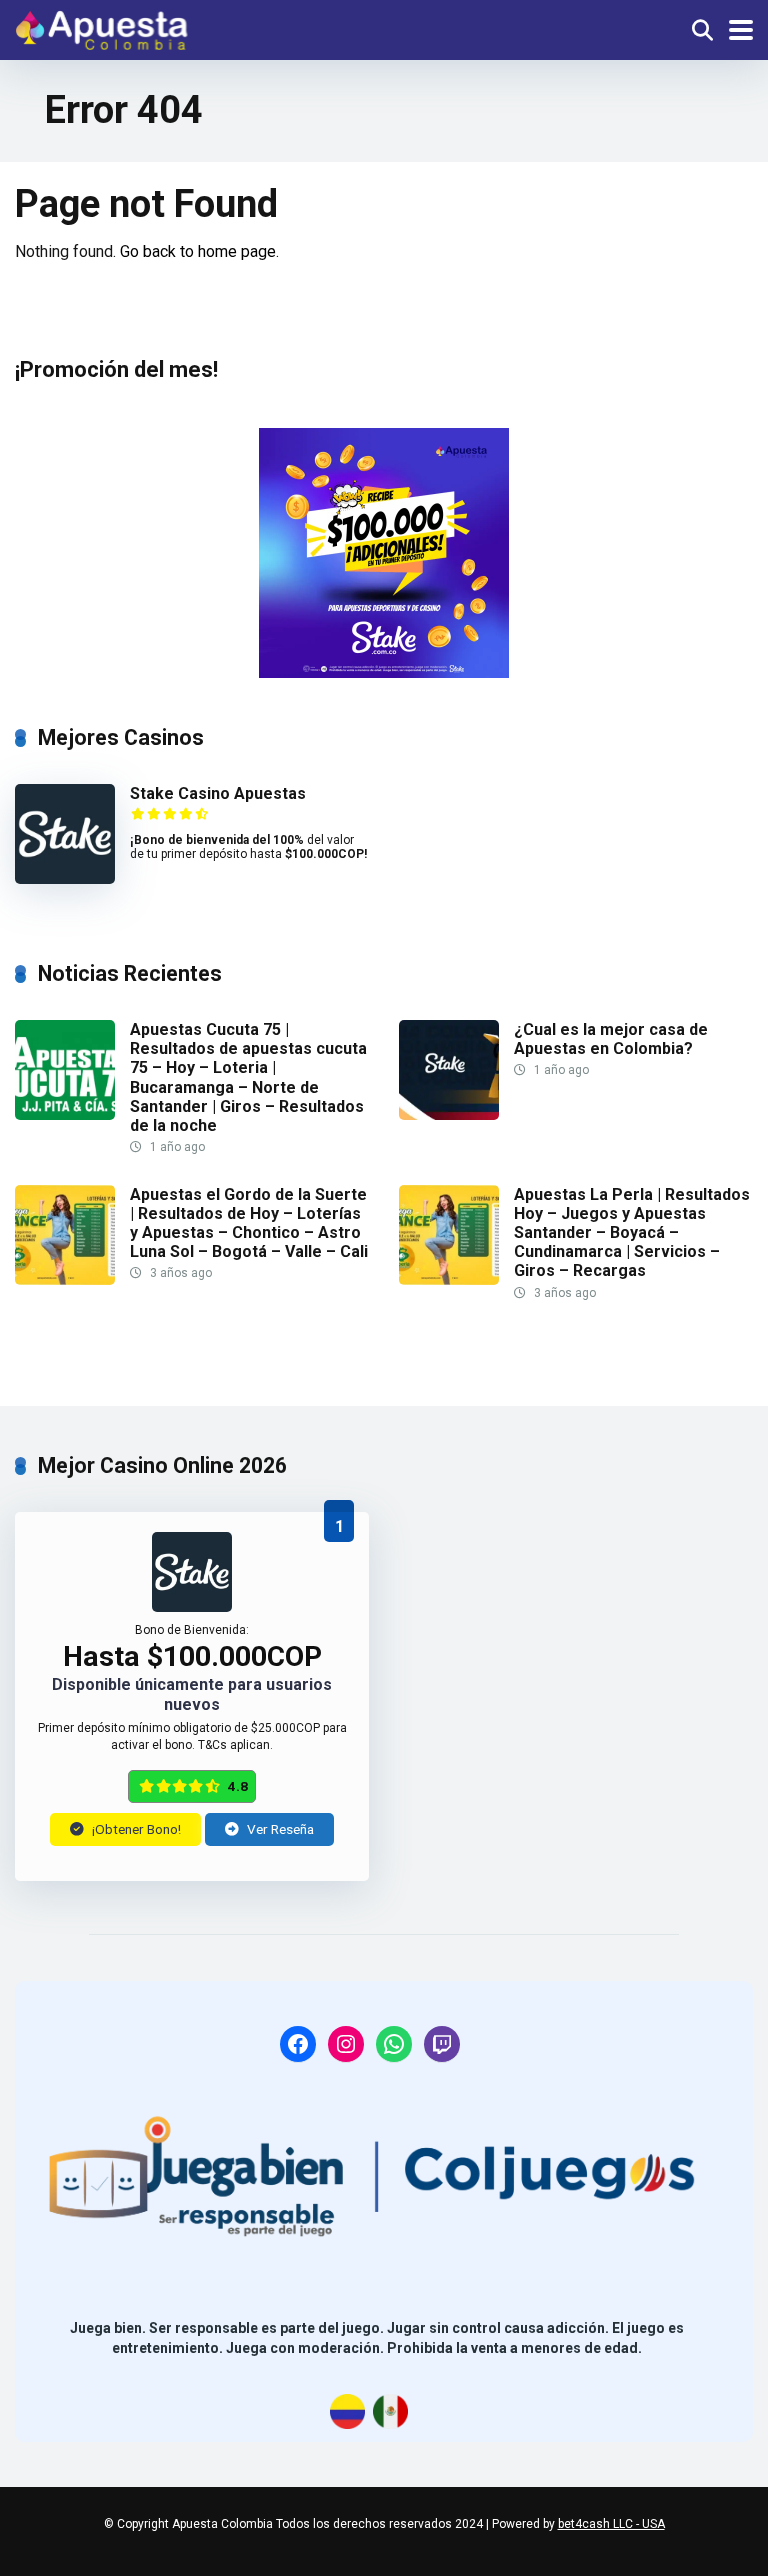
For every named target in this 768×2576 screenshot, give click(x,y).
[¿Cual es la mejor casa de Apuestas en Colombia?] (449, 1114)
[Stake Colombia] (384, 553)
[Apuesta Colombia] (101, 27)
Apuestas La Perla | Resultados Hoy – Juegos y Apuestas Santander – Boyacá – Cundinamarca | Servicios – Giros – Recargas (632, 1233)
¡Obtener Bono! (135, 1829)
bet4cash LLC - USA (611, 2524)
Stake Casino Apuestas (218, 793)
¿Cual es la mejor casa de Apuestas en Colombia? (611, 1039)
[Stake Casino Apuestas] (65, 878)
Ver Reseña (279, 1829)
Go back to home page (198, 251)
